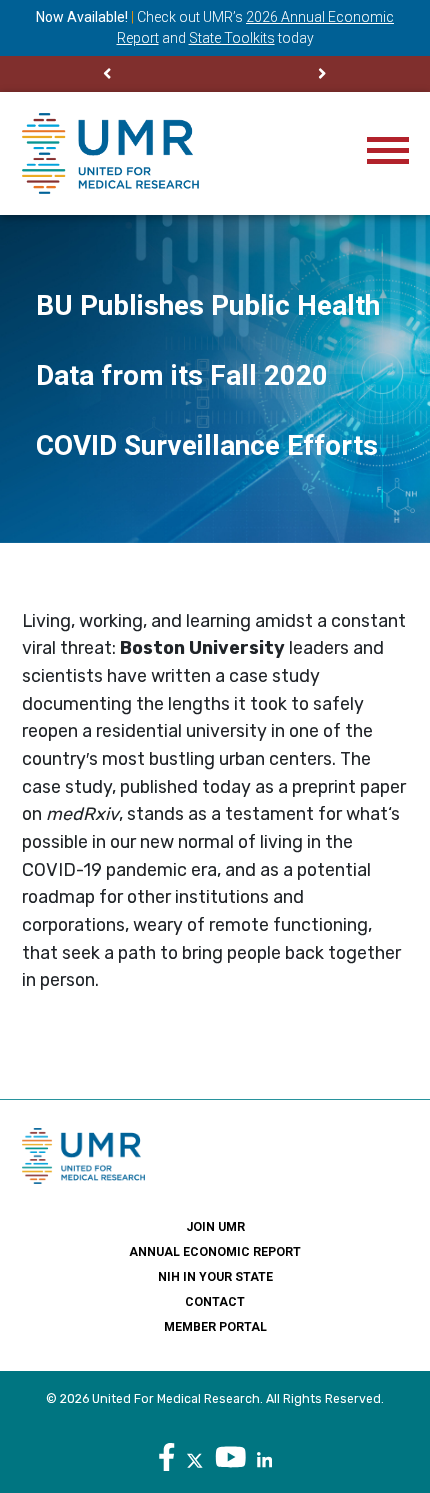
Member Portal (215, 1327)
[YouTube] (231, 1458)
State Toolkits (232, 38)
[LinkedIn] (264, 1458)
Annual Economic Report (215, 1252)
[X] (195, 1458)
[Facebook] (167, 1458)
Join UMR (215, 1227)
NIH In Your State (215, 1277)
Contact (215, 1302)
